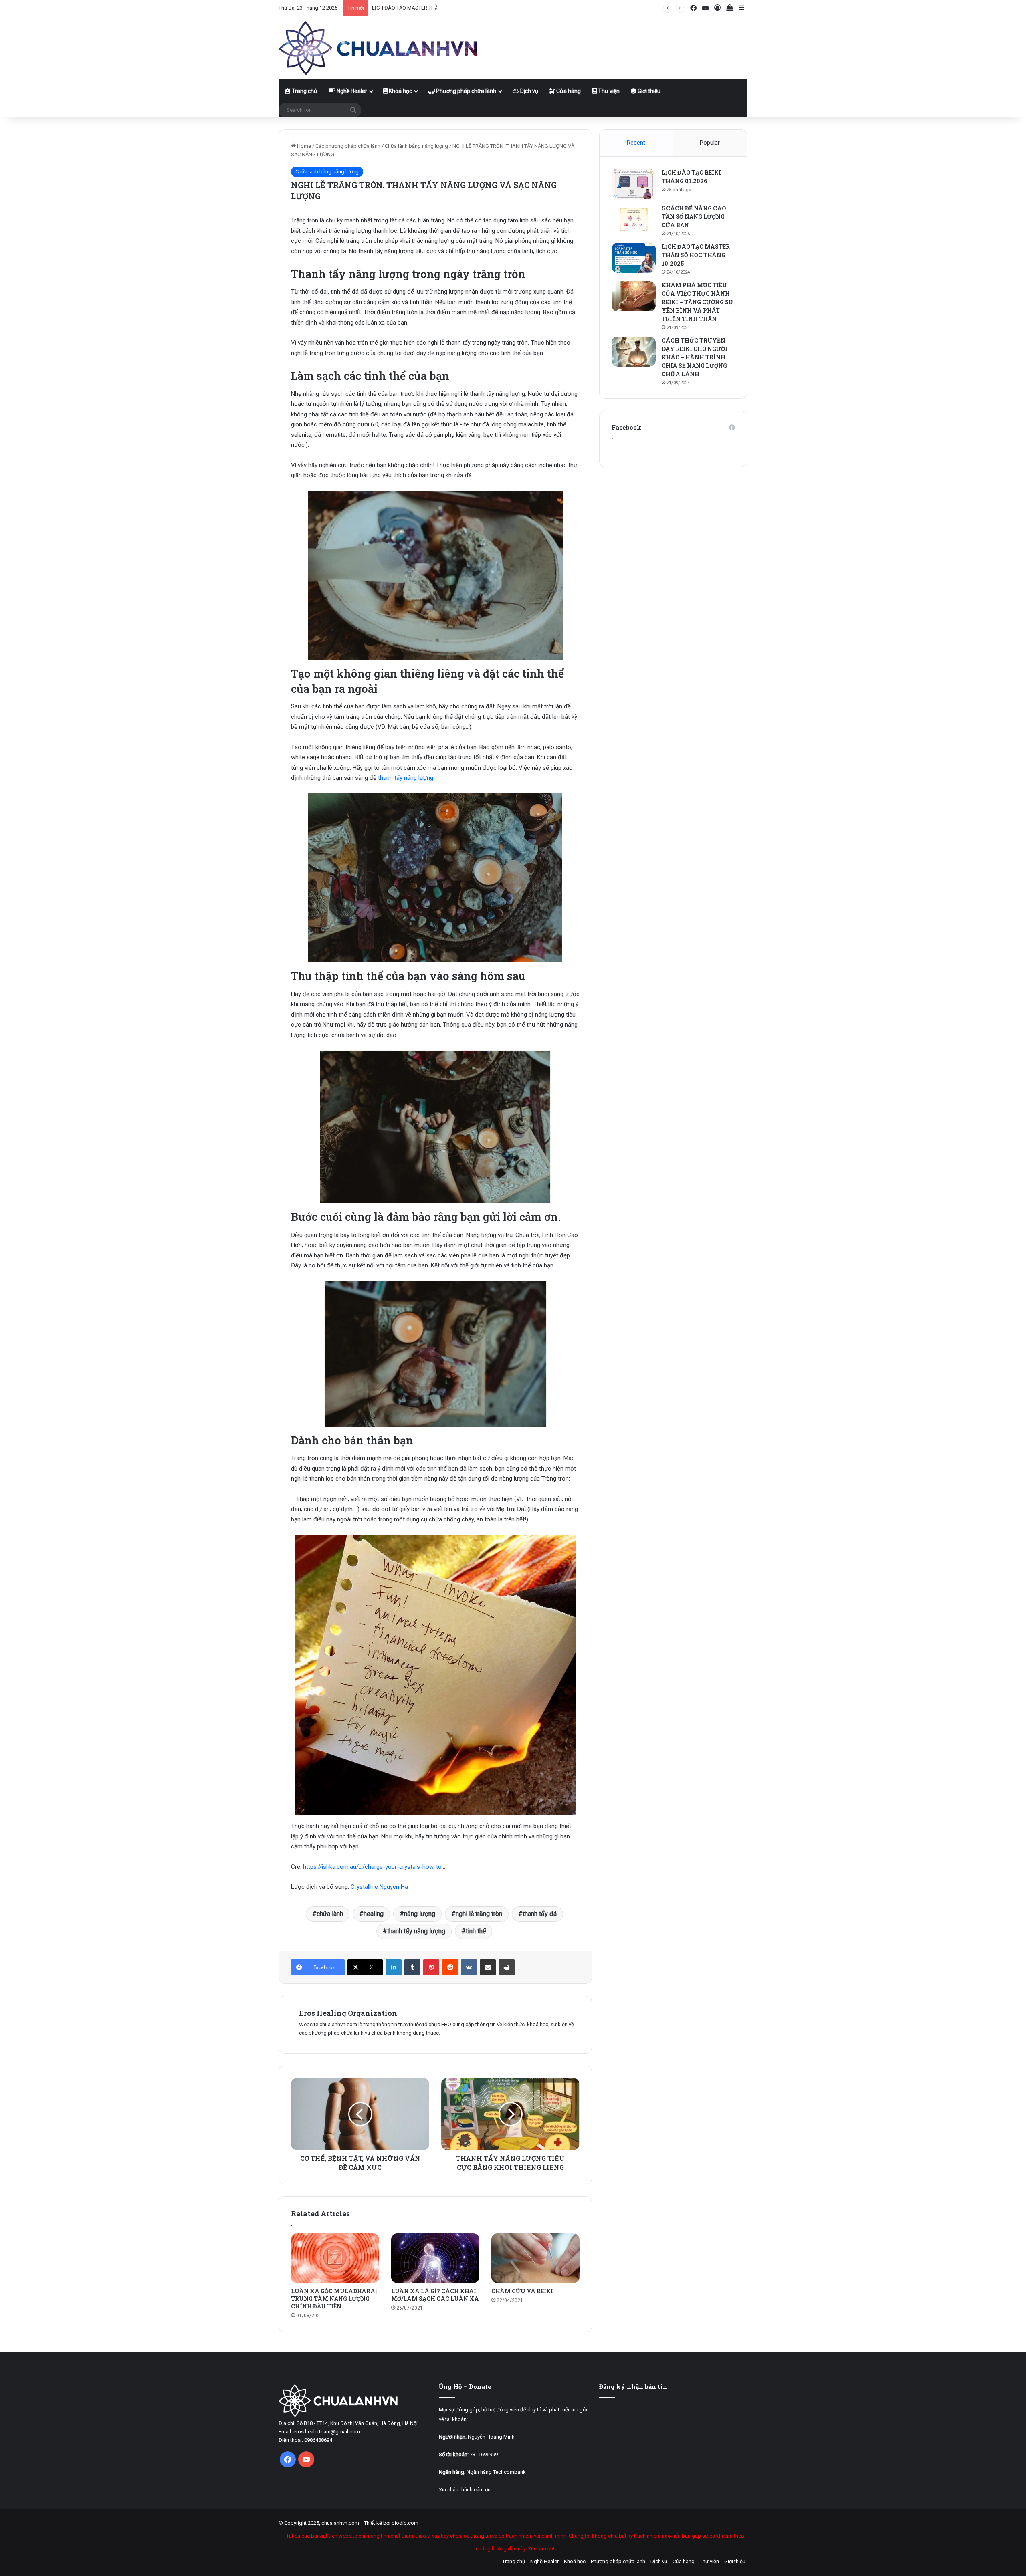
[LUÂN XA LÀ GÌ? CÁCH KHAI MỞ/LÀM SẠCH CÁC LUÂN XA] (435, 2258)
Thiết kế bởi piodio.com (391, 2523)
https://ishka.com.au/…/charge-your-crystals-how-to (372, 1867)
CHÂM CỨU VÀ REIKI (522, 2291)
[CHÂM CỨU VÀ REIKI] (535, 2258)
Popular (710, 143)
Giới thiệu (648, 91)
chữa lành (330, 1914)
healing (374, 1914)
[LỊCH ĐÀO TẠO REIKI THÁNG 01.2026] (634, 184)
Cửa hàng (568, 91)
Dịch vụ (529, 91)
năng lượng (420, 1914)
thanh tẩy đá (540, 1914)
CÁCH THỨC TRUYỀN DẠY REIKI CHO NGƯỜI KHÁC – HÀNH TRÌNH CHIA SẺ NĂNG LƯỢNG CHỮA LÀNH (695, 357)
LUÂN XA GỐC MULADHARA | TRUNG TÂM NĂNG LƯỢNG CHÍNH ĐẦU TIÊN (334, 2299)
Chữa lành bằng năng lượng (416, 146)
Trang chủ (304, 91)
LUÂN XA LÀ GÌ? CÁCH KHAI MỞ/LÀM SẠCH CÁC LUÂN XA (435, 2295)
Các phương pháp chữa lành (348, 146)
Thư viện (608, 91)
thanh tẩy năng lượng (406, 778)
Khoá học (400, 91)
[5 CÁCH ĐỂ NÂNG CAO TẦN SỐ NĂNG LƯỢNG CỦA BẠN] (634, 219)
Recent (636, 143)
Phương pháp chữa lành (466, 91)
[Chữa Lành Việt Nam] (379, 48)
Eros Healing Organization (348, 2013)
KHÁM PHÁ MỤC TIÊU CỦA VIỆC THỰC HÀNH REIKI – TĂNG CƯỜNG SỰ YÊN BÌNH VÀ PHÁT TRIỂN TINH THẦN (698, 302)
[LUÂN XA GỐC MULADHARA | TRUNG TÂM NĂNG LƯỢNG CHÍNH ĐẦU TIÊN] (335, 2258)
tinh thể (476, 1931)
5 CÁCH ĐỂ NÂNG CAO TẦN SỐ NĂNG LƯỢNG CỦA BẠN (694, 217)
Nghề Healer (351, 91)
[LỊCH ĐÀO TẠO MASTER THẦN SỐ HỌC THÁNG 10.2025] (634, 258)
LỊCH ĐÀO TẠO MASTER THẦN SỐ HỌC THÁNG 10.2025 (435, 8)
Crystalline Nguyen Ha (379, 1887)
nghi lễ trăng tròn (479, 1914)
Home (303, 146)
